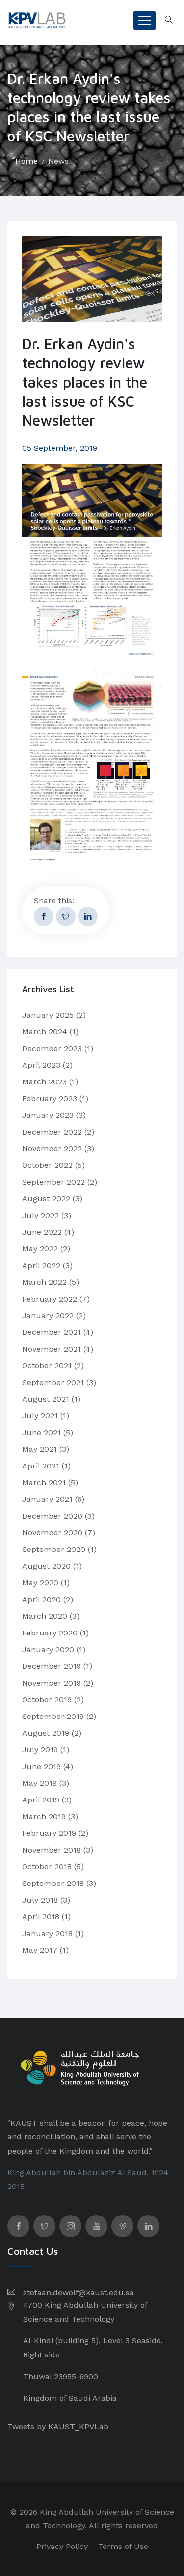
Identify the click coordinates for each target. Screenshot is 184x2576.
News (58, 161)
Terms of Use (123, 2546)
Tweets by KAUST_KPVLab (58, 2426)
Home (26, 161)
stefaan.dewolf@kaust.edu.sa (79, 2292)
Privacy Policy (62, 2546)
